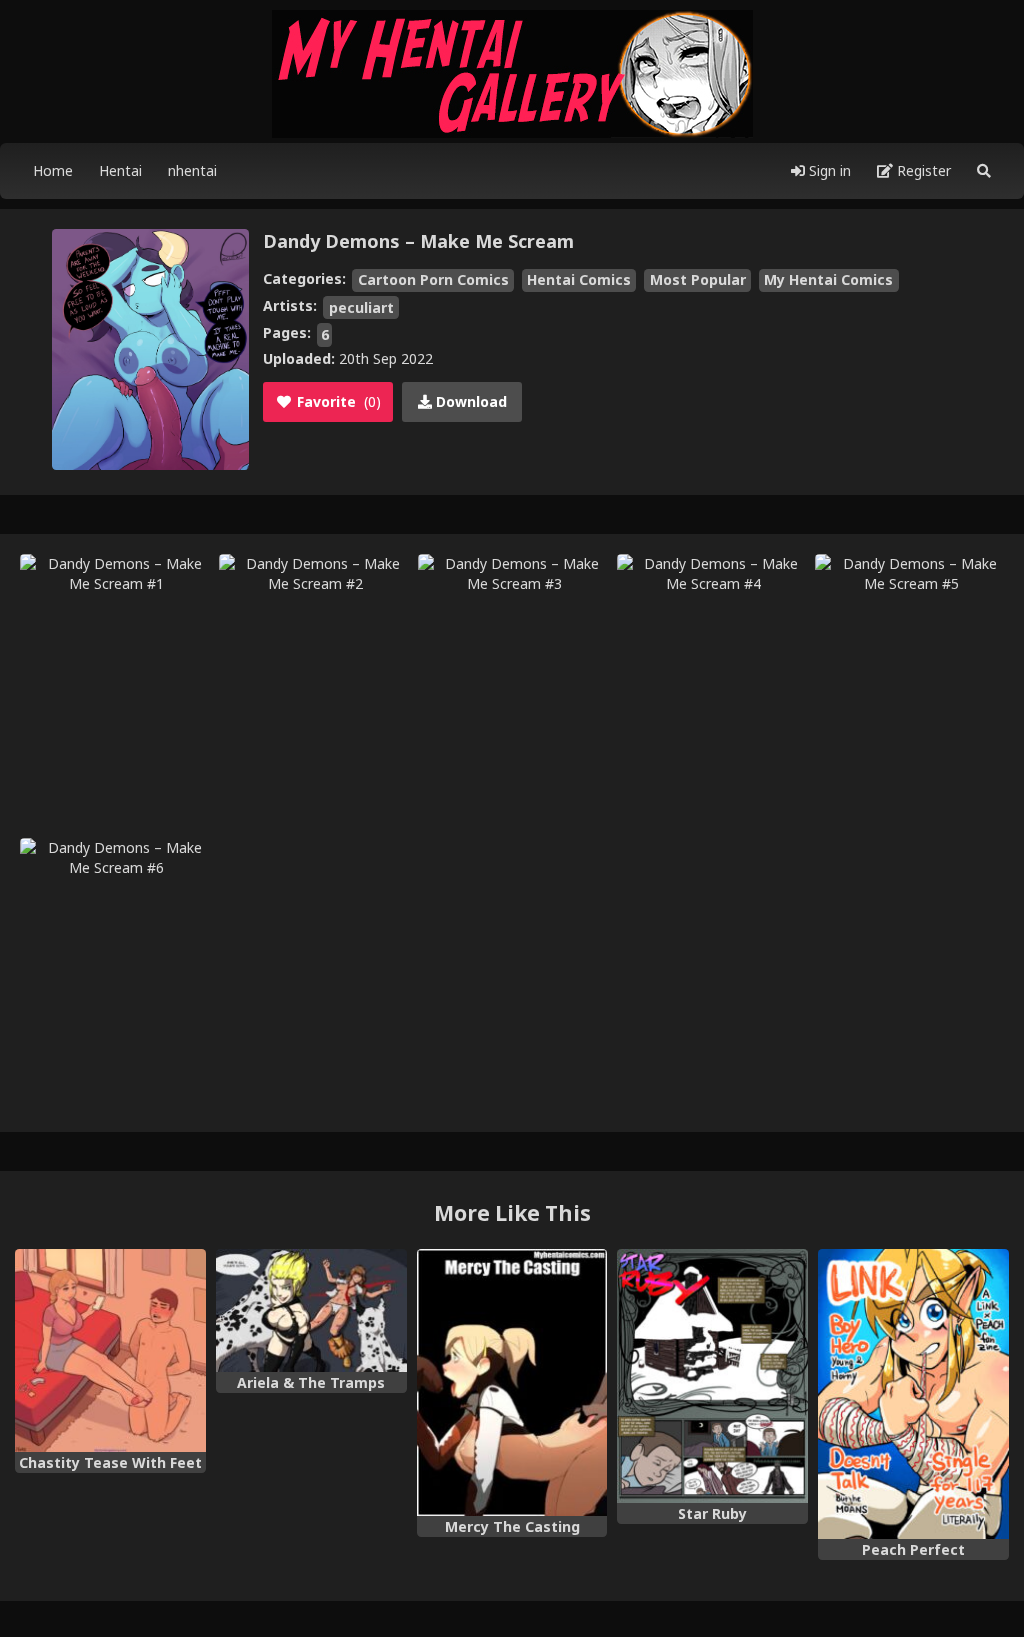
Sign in (828, 170)
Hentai (120, 170)
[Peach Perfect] (913, 1394)
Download (469, 401)
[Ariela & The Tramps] (311, 1311)
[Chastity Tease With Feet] (110, 1351)
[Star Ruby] (712, 1376)
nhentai (192, 170)
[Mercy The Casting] (512, 1382)
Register (922, 170)
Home (53, 170)
